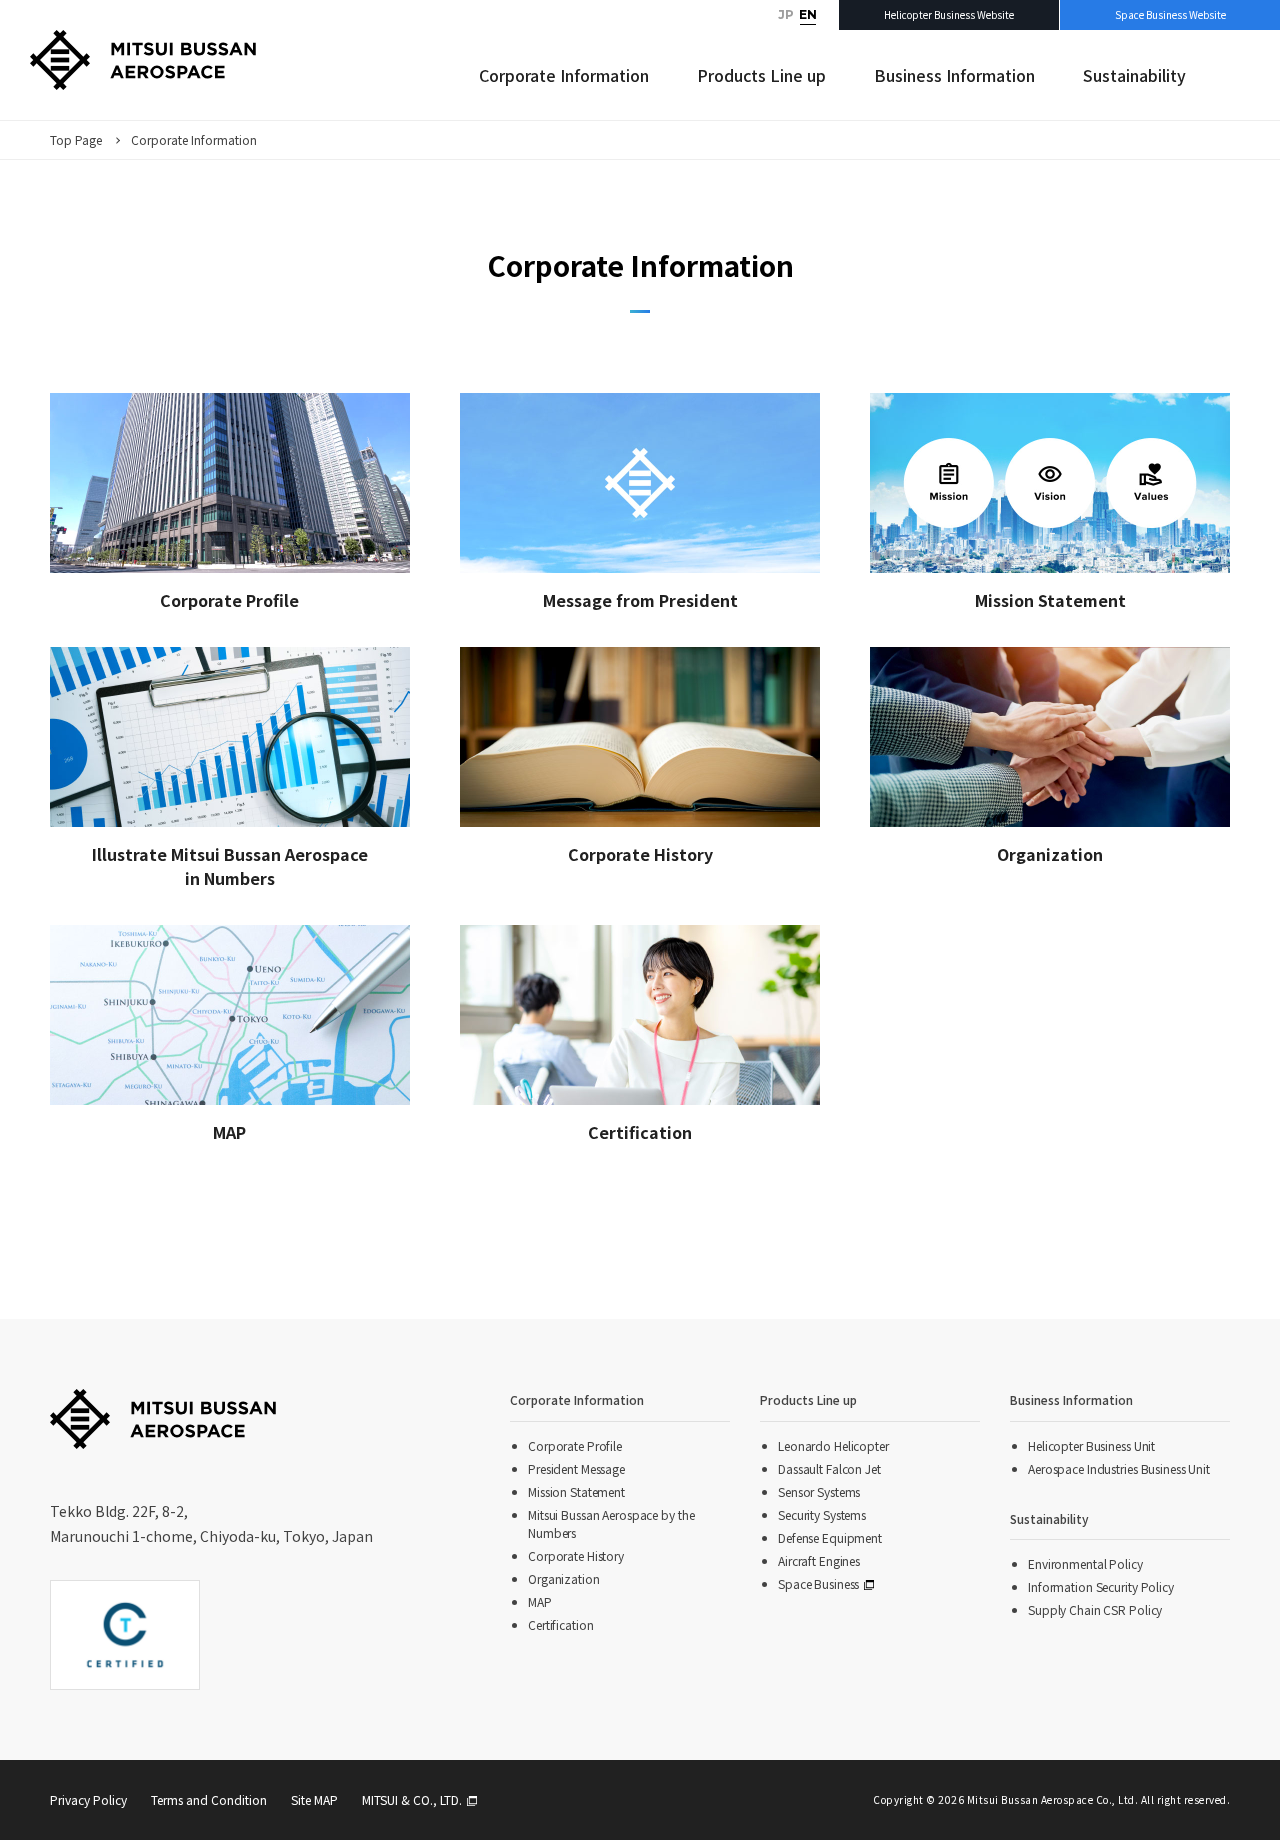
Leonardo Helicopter (833, 1445)
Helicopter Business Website (949, 14)
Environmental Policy (1085, 1563)
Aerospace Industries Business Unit (1119, 1468)
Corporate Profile (229, 600)
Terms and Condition (209, 1799)
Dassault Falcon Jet (829, 1468)
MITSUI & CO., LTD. (412, 1799)
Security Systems (822, 1514)
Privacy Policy (88, 1799)
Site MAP (314, 1799)
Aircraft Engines (819, 1560)
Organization (1050, 854)
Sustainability (1134, 75)
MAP (229, 1132)
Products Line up (761, 75)
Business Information (954, 75)
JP (786, 14)
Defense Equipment (830, 1537)
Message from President (640, 600)
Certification (640, 1132)
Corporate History (640, 854)
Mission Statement (1050, 600)
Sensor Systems (819, 1491)
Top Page (76, 139)
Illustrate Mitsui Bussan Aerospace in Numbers (230, 866)
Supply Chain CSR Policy (1095, 1609)
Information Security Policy (1101, 1586)
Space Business (818, 1583)
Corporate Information (564, 75)
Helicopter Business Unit (1091, 1445)
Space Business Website (1170, 14)
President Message (576, 1468)
